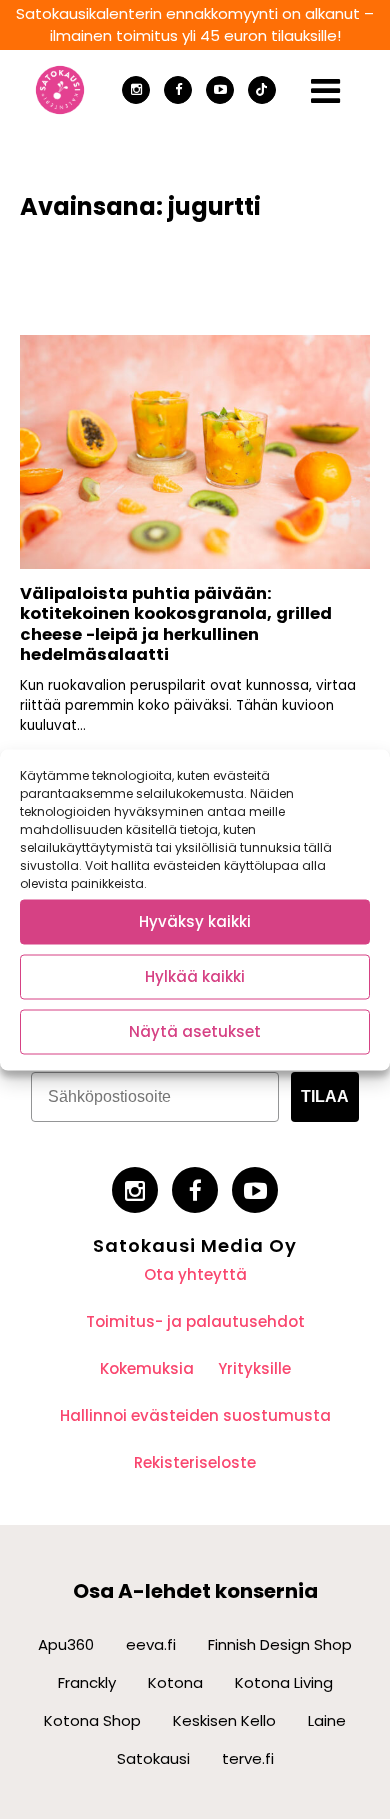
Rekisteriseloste (195, 1462)
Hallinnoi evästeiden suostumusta (195, 1415)
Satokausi (153, 1758)
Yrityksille (254, 1368)
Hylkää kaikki (195, 976)
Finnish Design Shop (280, 1644)
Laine (327, 1720)
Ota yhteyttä (195, 1274)
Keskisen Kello (224, 1720)
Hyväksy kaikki (195, 921)
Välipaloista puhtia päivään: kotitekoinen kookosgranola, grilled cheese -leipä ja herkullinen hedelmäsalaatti (176, 624)
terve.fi (248, 1758)
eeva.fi (151, 1644)
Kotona (175, 1682)
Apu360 (66, 1644)
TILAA (325, 1096)
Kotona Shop (92, 1720)
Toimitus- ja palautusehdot (195, 1321)
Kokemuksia (147, 1368)
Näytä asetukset (195, 1031)
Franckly (87, 1682)
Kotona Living (284, 1682)
